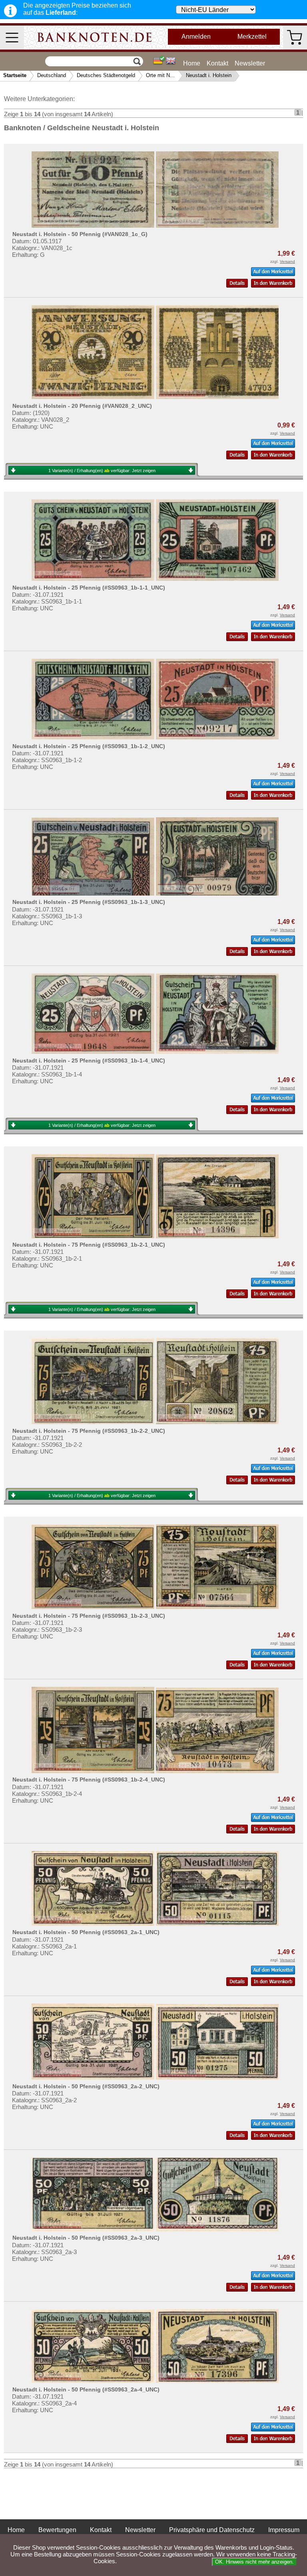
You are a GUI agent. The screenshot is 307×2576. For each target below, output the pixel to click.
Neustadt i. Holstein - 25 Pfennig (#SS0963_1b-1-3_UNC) (89, 902)
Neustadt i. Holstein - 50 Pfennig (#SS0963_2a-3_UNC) (86, 2238)
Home (192, 63)
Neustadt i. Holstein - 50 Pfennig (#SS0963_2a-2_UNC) (86, 2086)
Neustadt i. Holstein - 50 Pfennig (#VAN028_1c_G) (80, 234)
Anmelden (196, 37)
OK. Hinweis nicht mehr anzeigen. (254, 2562)
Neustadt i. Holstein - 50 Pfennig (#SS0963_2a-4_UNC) (86, 2389)
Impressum (284, 2530)
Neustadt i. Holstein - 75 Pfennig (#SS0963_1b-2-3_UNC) (89, 1616)
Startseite (15, 75)
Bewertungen (57, 2530)
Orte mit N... (160, 75)
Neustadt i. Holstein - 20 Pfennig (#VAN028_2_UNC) (82, 406)
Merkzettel (252, 37)
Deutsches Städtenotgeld (106, 75)
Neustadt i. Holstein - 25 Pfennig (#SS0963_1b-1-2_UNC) (89, 746)
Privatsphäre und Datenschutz (212, 2530)
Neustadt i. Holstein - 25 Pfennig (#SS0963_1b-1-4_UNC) (89, 1061)
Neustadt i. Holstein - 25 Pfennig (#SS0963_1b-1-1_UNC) (89, 588)
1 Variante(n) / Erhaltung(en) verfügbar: (102, 471)
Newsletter (250, 63)
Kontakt (217, 63)
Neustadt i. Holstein (209, 75)
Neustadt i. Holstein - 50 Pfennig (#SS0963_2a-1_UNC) (86, 1932)
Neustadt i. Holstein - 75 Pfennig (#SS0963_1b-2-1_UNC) (89, 1245)
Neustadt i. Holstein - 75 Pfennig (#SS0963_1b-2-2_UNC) (89, 1431)
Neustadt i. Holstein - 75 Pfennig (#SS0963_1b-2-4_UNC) (89, 1780)
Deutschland (52, 75)
